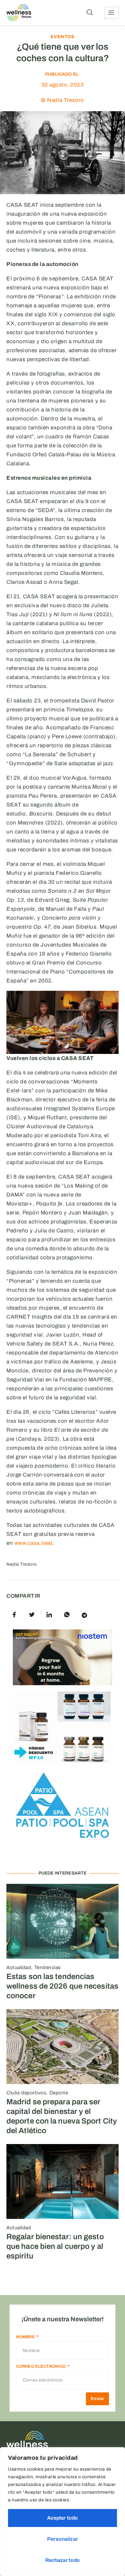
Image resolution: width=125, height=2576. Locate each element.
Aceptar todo (63, 2518)
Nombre (26, 2337)
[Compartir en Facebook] (14, 1615)
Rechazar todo (63, 2560)
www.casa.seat (33, 1543)
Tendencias (48, 1967)
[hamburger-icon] (111, 13)
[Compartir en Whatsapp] (67, 1615)
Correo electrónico (42, 2366)
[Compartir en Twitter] (32, 1615)
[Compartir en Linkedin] (49, 1615)
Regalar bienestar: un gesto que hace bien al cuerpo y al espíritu (55, 2246)
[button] (90, 13)
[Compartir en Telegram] (84, 1615)
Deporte (59, 2093)
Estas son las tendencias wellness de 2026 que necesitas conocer (62, 1986)
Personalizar (63, 2539)
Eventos (63, 37)
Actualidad (19, 1967)
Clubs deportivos (26, 2093)
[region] (63, 2512)
